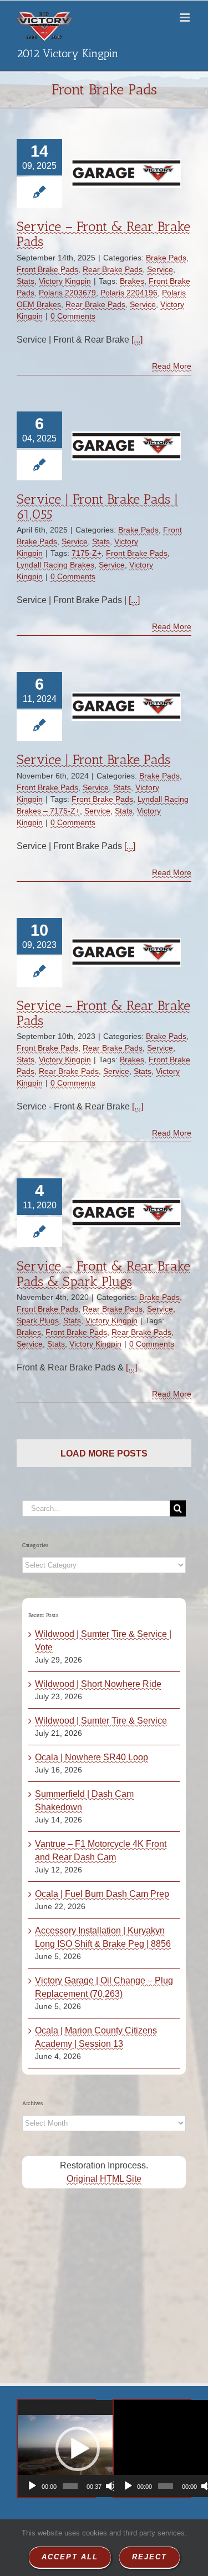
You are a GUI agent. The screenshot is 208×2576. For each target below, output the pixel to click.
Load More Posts (104, 1453)
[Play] (32, 2486)
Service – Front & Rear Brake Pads (103, 234)
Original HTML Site (104, 2179)
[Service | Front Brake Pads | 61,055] (126, 446)
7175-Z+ (87, 553)
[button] (78, 2449)
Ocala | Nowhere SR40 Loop (92, 1757)
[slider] (70, 2486)
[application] (77, 2449)
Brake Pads (166, 258)
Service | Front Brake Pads (93, 759)
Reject (149, 2557)
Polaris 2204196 (129, 293)
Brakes (132, 281)
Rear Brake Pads (113, 269)
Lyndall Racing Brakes (55, 565)
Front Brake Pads (47, 269)
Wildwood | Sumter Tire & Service (101, 1721)
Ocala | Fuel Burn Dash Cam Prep (102, 1894)
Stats (26, 281)
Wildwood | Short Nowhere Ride (98, 1684)
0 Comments (73, 316)
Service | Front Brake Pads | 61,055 (97, 506)
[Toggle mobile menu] (186, 17)
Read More (172, 366)
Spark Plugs (38, 1320)
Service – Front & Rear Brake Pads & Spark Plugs (103, 1273)
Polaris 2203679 (67, 293)
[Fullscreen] (125, 2486)
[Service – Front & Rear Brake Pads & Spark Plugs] (126, 1213)
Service (160, 269)
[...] (137, 340)
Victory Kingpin (65, 281)
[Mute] (111, 2486)
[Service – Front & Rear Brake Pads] (126, 173)
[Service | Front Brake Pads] (126, 706)
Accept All (70, 2557)
